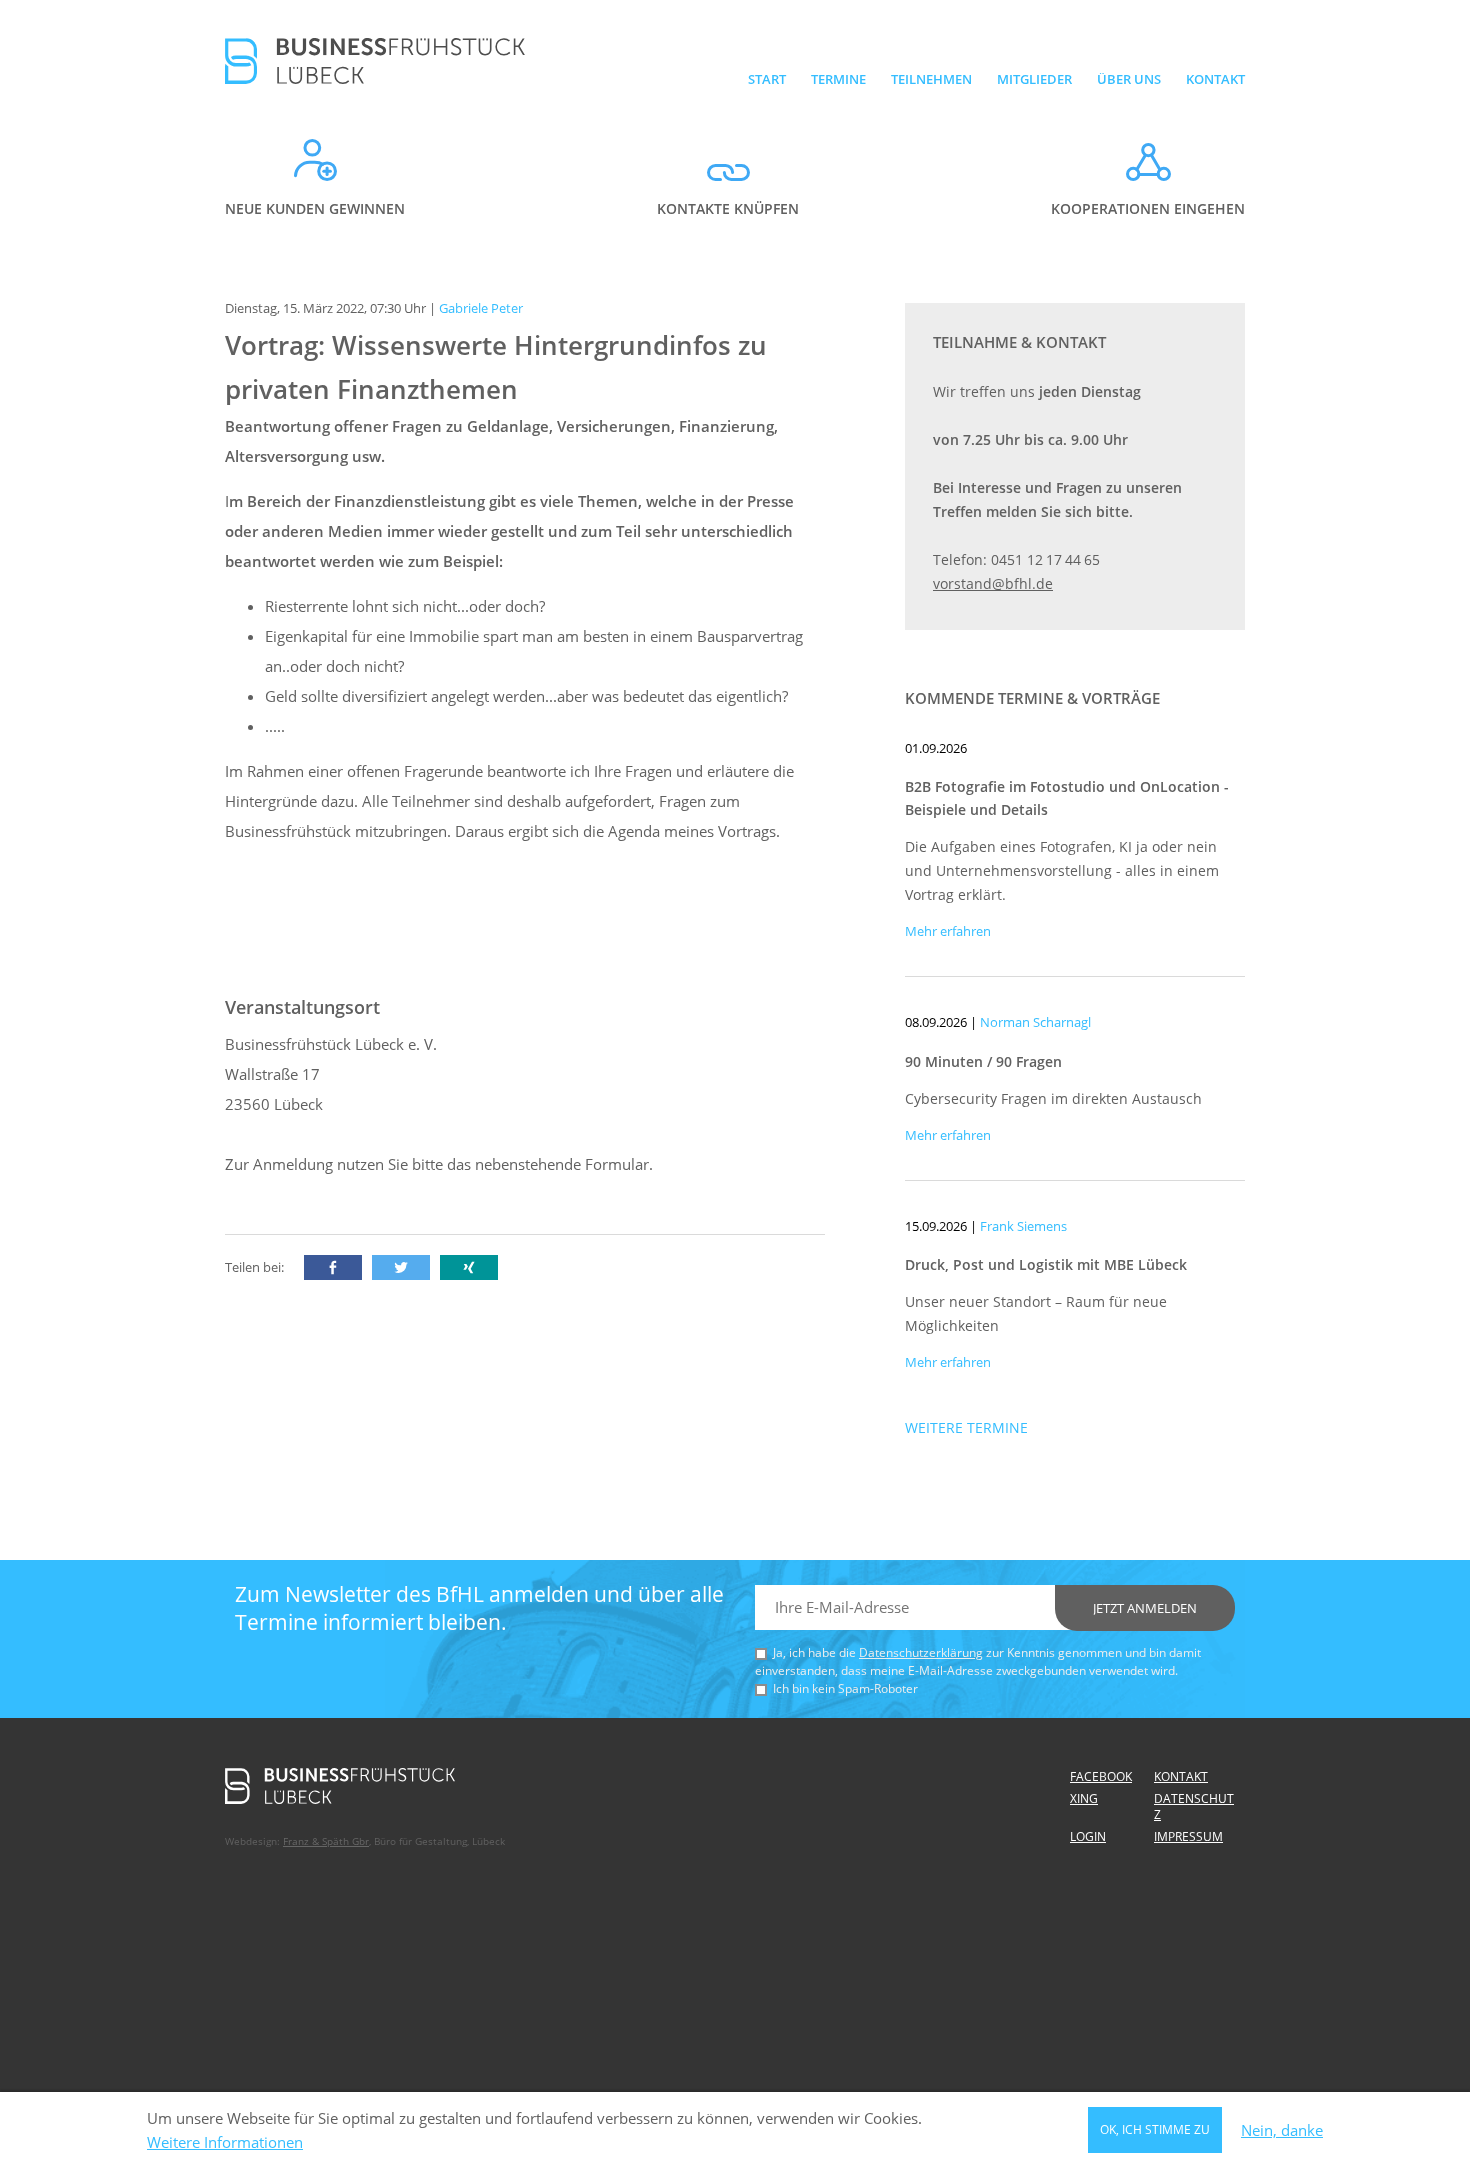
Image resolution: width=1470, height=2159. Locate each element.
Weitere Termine (966, 1427)
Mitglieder (1034, 79)
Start (767, 79)
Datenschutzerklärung (921, 1652)
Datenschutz (1194, 1806)
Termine (838, 79)
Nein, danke (1282, 2130)
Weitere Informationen (225, 2142)
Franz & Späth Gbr (326, 1841)
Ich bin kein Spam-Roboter (845, 1688)
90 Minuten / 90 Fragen (983, 1061)
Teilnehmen (931, 79)
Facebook (1101, 1776)
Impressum (1188, 1836)
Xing (1084, 1798)
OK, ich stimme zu (1155, 2129)
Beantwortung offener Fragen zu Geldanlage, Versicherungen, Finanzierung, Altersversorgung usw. (501, 441)
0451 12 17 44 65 (1045, 559)
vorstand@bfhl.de (993, 583)
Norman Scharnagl (1035, 1022)
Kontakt (1215, 79)
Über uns (1129, 79)
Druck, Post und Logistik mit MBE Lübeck (1046, 1264)
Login (1088, 1836)
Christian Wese (1024, 748)
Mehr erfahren (948, 931)
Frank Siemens (1023, 1226)
